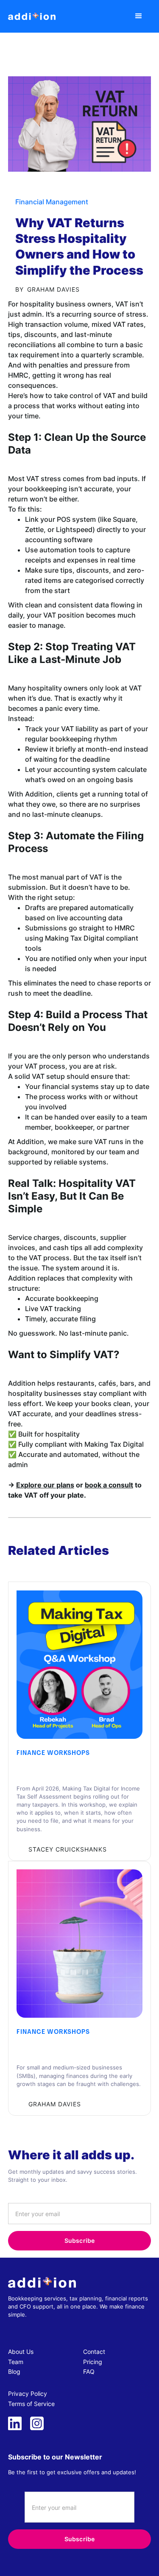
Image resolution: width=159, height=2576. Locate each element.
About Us (21, 2352)
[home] (32, 16)
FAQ (89, 2371)
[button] (139, 17)
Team (16, 2362)
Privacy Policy (28, 2394)
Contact (94, 2352)
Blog (14, 2371)
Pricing (93, 2362)
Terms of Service (31, 2404)
